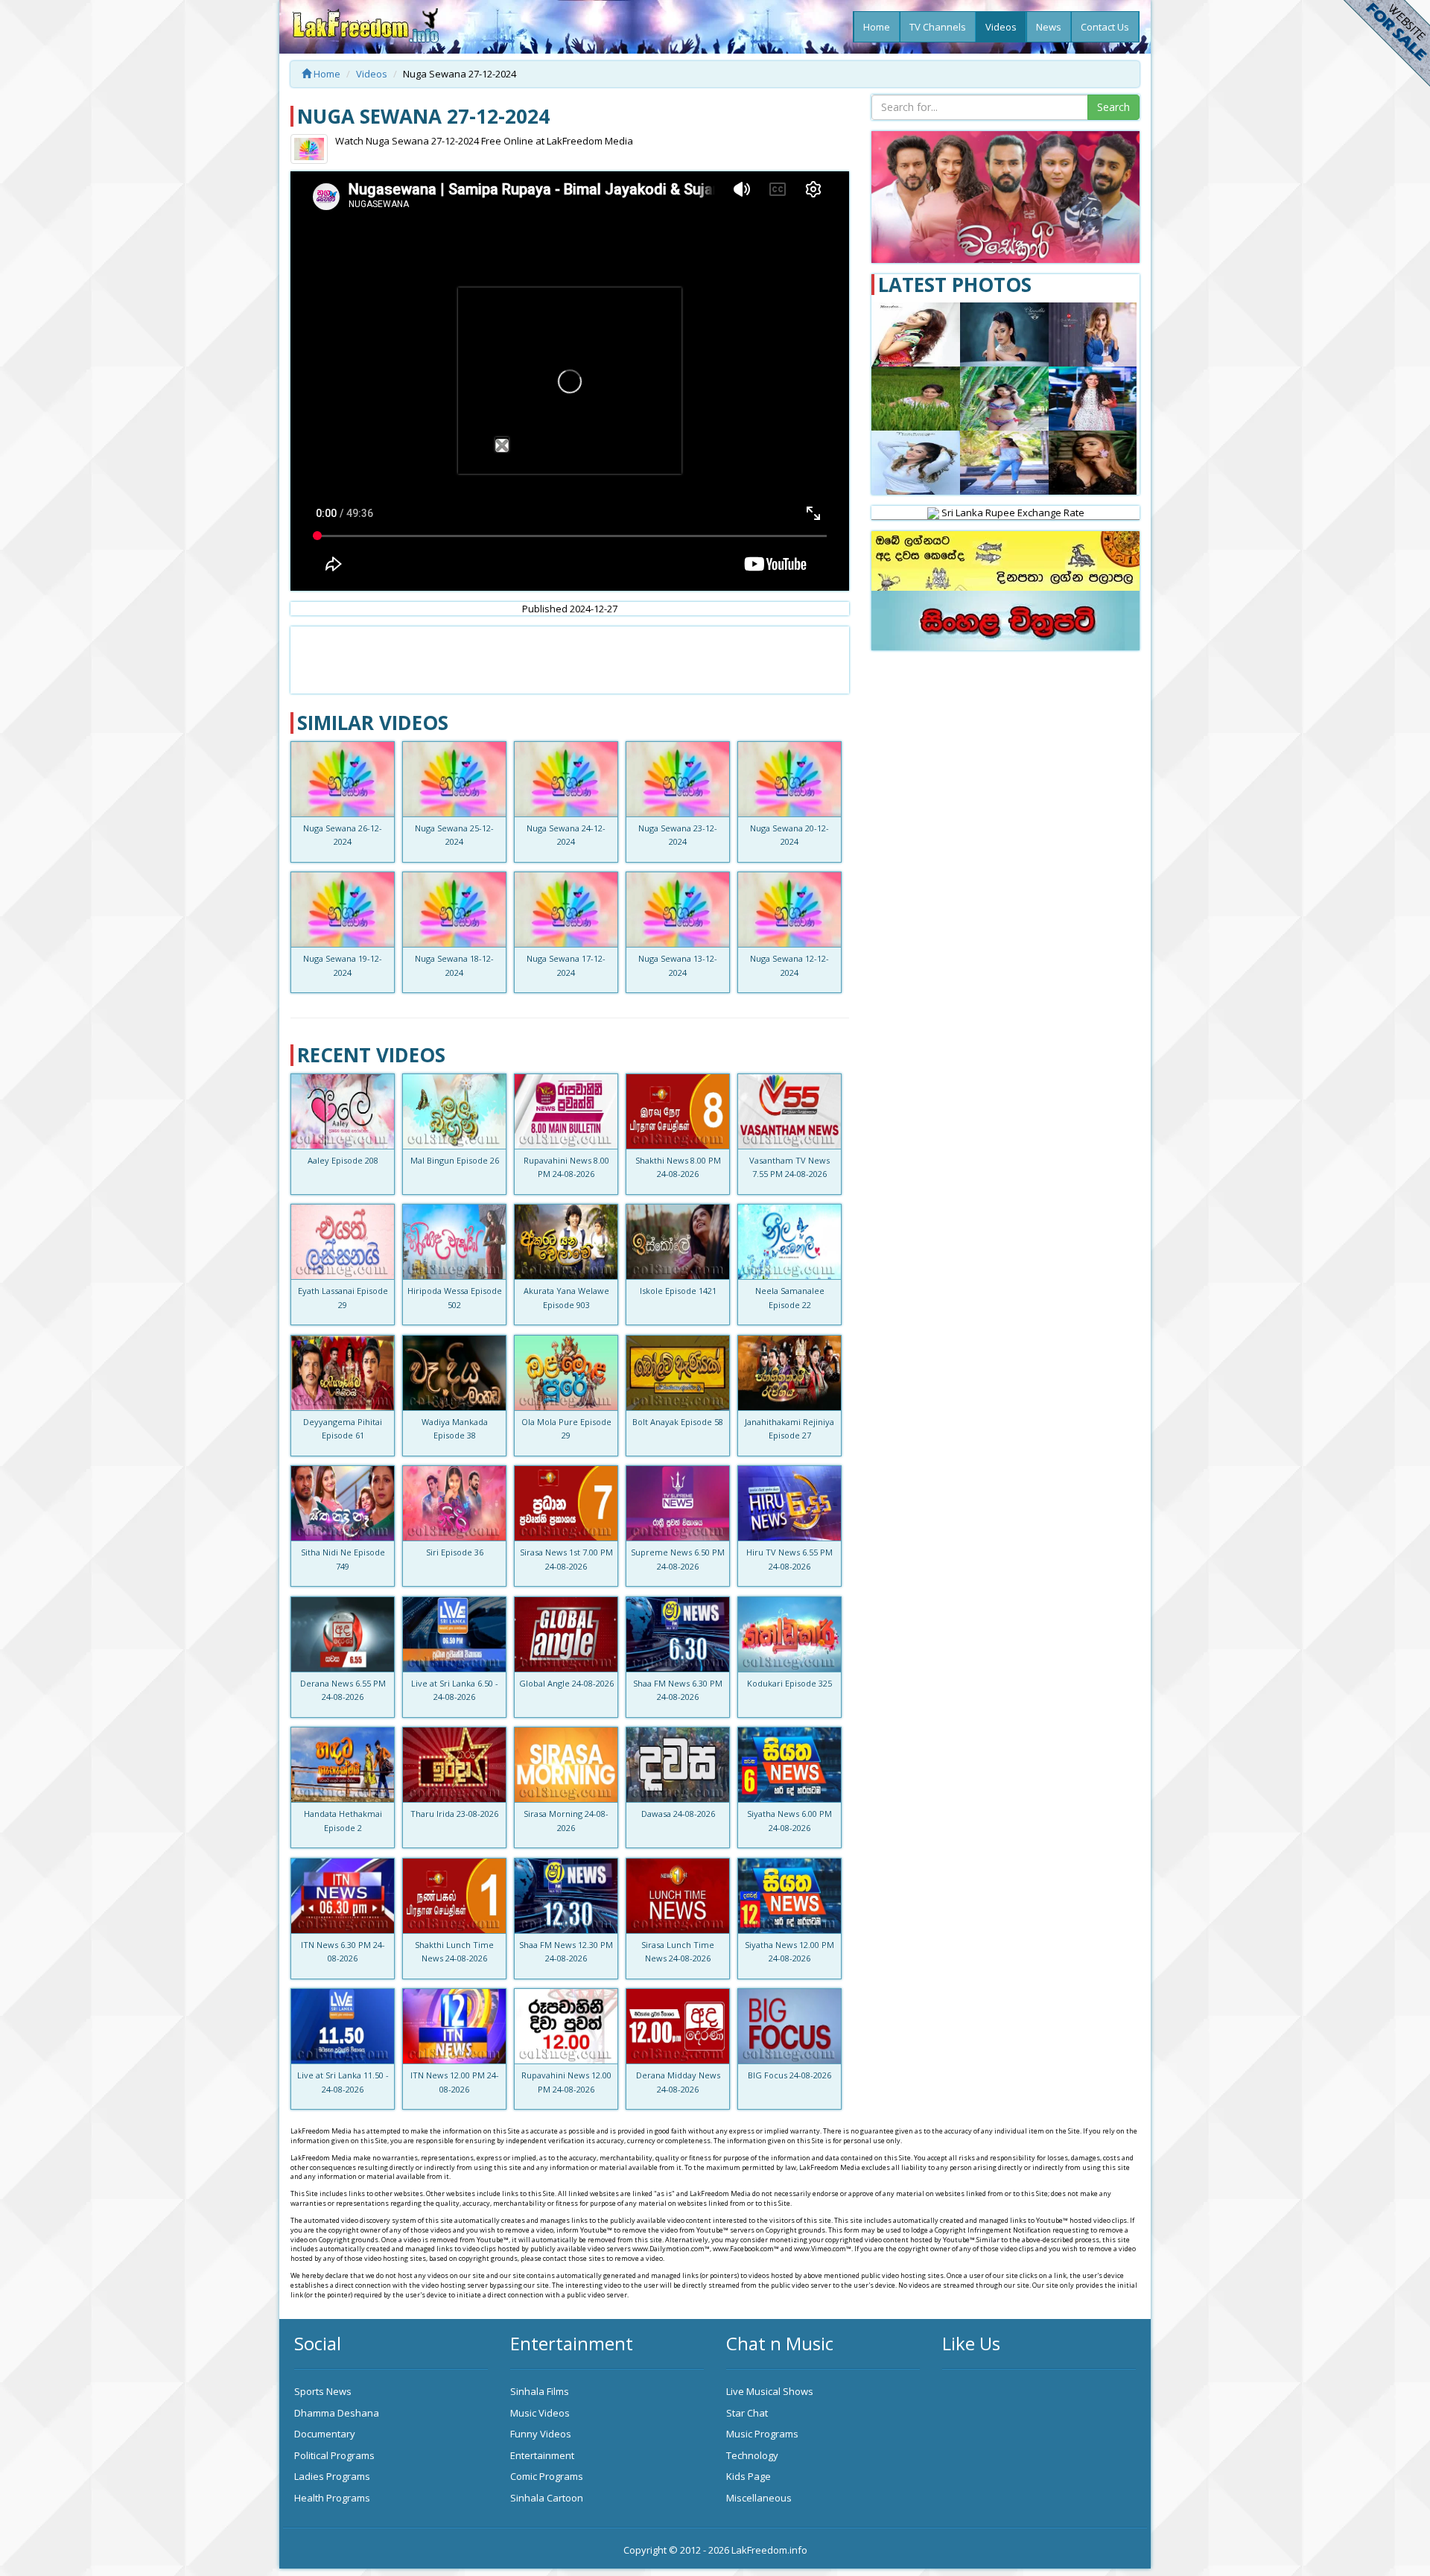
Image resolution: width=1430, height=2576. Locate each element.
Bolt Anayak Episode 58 (678, 1422)
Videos (1001, 27)
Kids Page (749, 2476)
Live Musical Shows (770, 2391)
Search (1113, 107)
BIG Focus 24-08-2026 (789, 2075)
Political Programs (334, 2455)
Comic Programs (547, 2476)
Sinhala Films (540, 2391)
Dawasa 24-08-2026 (678, 1814)
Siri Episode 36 (455, 1552)
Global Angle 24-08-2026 (566, 1683)
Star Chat (747, 2413)
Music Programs (762, 2434)
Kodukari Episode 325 (789, 1683)
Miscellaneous (759, 2498)
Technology (752, 2455)
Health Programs (332, 2498)
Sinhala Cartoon (547, 2498)
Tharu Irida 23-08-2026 (454, 1814)
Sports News (323, 2391)
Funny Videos (541, 2434)
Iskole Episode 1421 (678, 1291)
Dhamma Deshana (337, 2413)
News (1049, 27)
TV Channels (938, 27)
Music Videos (540, 2413)
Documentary (325, 2434)
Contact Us (1105, 27)
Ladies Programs (332, 2476)
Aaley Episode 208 (343, 1160)
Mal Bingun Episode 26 (455, 1160)
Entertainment (542, 2455)
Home (877, 27)
